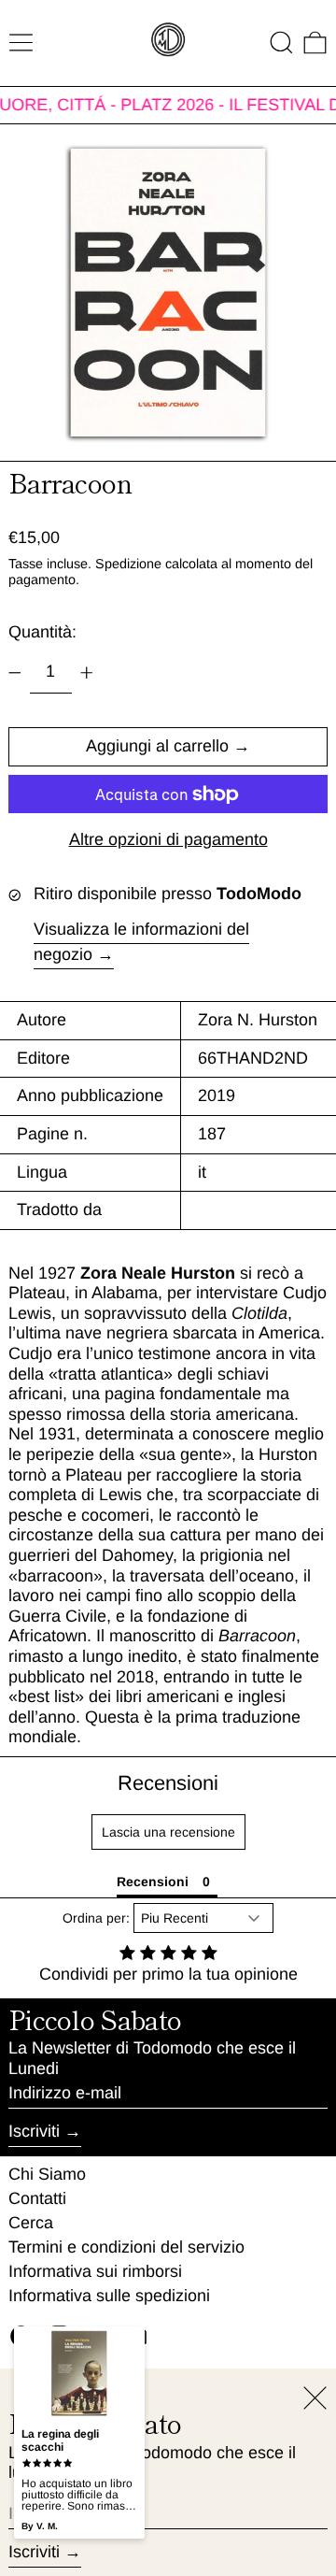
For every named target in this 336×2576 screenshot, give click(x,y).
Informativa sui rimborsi (95, 2271)
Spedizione (128, 564)
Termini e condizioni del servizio (126, 2247)
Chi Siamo (47, 2174)
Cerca (31, 2223)
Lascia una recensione (168, 1832)
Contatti (37, 2198)
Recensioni (168, 1783)
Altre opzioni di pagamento (168, 839)
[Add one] (87, 673)
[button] (281, 43)
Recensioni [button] (153, 1882)
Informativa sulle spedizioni (109, 2296)
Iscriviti (34, 2131)
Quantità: (42, 632)
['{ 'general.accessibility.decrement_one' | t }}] (15, 673)
